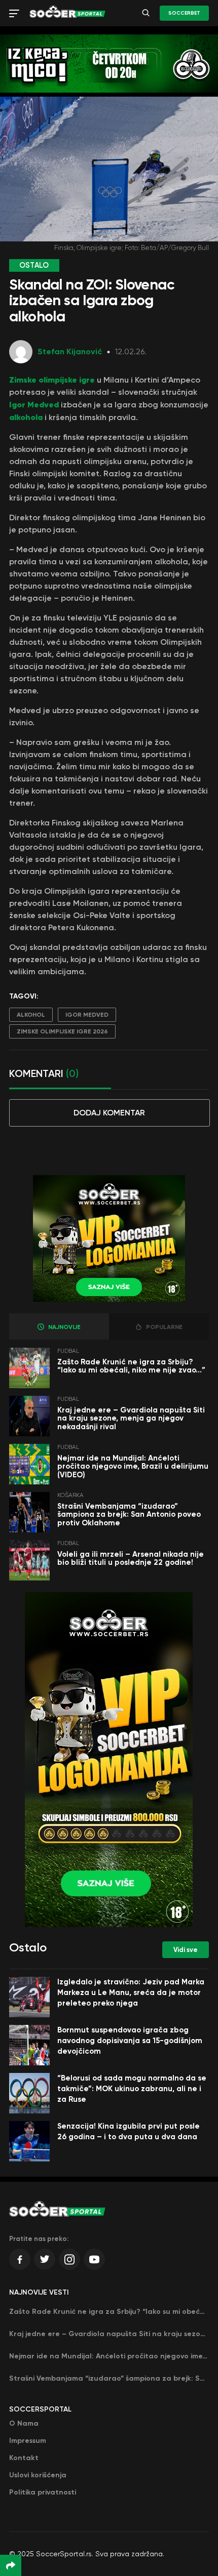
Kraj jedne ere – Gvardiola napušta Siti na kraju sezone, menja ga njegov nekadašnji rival (131, 1418)
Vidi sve (186, 1950)
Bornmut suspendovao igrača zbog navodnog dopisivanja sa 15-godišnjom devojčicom (130, 2041)
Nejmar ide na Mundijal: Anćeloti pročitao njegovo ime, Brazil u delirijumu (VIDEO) (133, 1466)
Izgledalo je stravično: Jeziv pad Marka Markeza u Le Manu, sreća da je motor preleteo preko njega (131, 1992)
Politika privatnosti (43, 2492)
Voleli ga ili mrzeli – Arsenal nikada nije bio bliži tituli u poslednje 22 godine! (131, 1559)
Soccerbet (184, 13)
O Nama (24, 2423)
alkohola (27, 417)
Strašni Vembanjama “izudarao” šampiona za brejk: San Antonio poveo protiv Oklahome (129, 1514)
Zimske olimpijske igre (52, 380)
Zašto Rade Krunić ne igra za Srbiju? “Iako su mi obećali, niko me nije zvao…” (131, 1366)
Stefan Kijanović (70, 351)
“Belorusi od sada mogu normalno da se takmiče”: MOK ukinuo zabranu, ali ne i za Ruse (132, 2089)
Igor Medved (34, 404)
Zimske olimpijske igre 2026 (62, 1031)
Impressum (28, 2441)
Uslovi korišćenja (38, 2475)
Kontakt (24, 2458)
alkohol (31, 1015)
